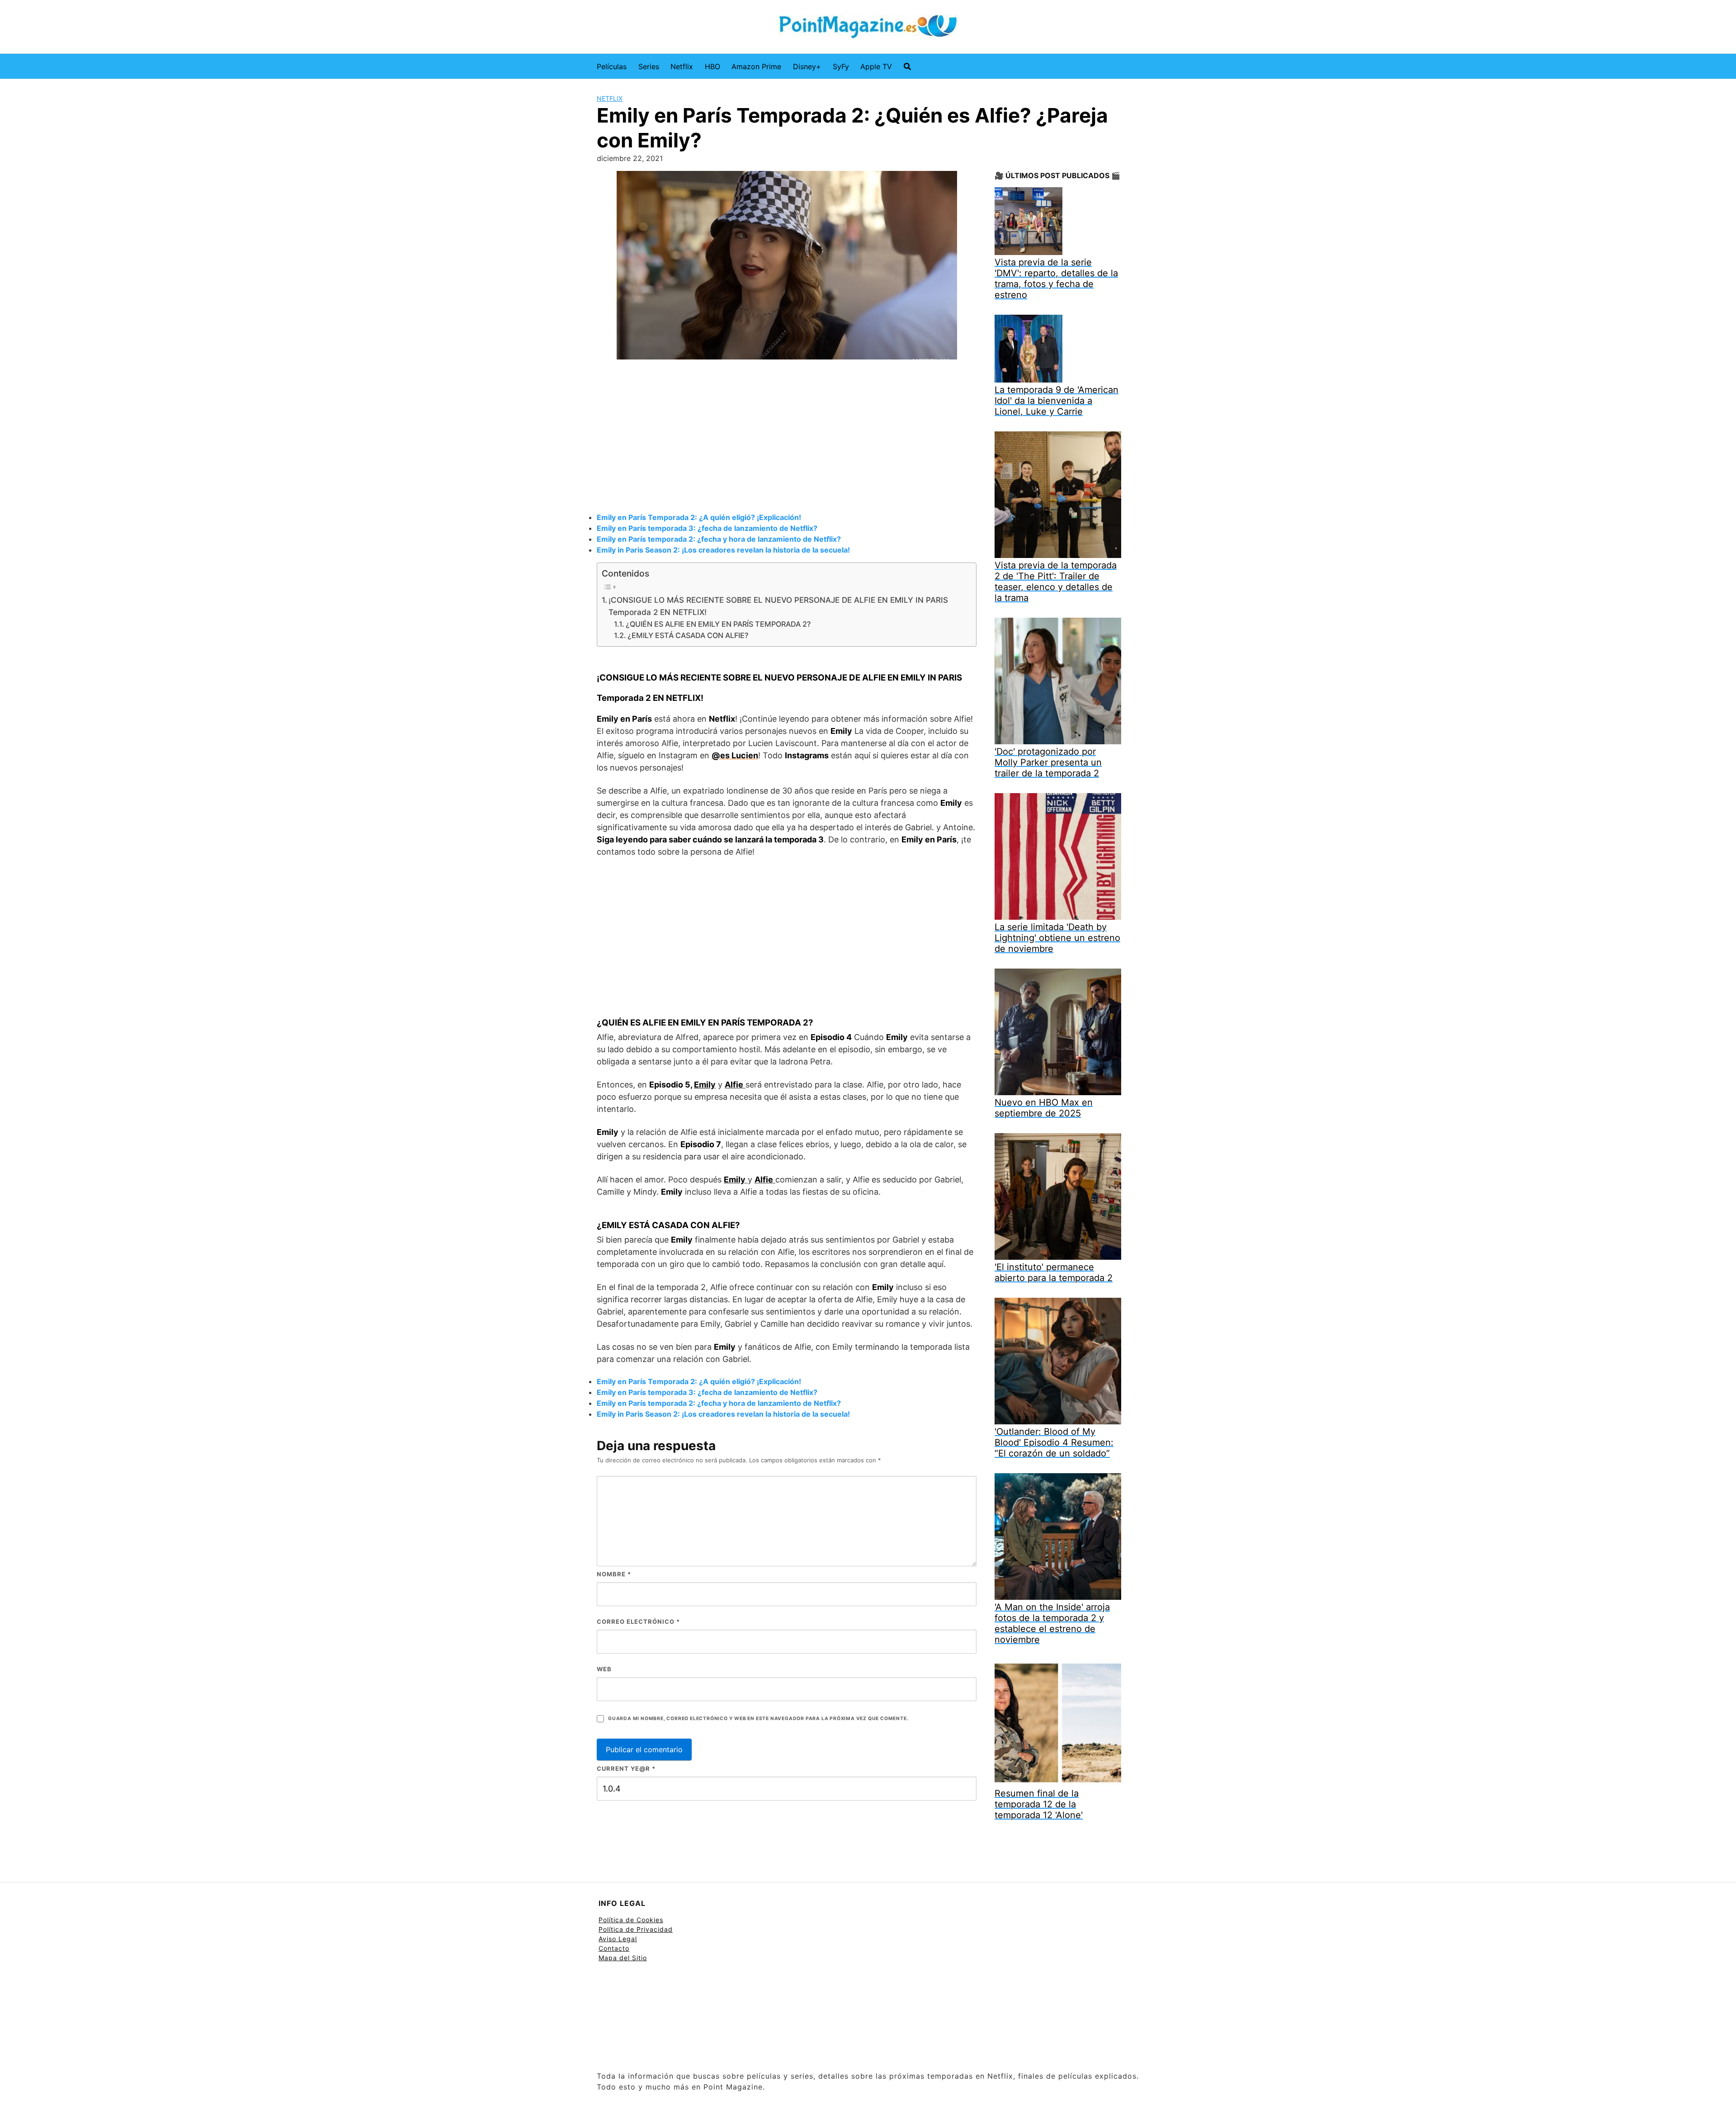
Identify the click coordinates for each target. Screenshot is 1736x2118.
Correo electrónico (638, 1622)
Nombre (614, 1574)
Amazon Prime (756, 66)
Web (604, 1669)
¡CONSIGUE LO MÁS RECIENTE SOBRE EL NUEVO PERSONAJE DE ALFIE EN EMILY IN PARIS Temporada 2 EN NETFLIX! (778, 606)
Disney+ (807, 66)
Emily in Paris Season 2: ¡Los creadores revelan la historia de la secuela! (723, 550)
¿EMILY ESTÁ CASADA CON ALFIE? (688, 635)
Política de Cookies (631, 1920)
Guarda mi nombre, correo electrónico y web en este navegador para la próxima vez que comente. (758, 1719)
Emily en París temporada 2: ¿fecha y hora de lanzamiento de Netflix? (719, 539)
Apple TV (876, 66)
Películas (612, 66)
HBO (712, 66)
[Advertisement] (787, 437)
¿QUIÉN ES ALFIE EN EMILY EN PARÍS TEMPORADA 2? (718, 624)
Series (649, 66)
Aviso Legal (618, 1939)
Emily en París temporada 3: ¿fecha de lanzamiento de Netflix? (707, 528)
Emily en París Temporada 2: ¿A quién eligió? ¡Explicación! (699, 517)
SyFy (841, 66)
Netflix (682, 66)
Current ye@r (626, 1768)
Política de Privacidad (636, 1929)
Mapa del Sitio (623, 1958)
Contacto (614, 1948)
